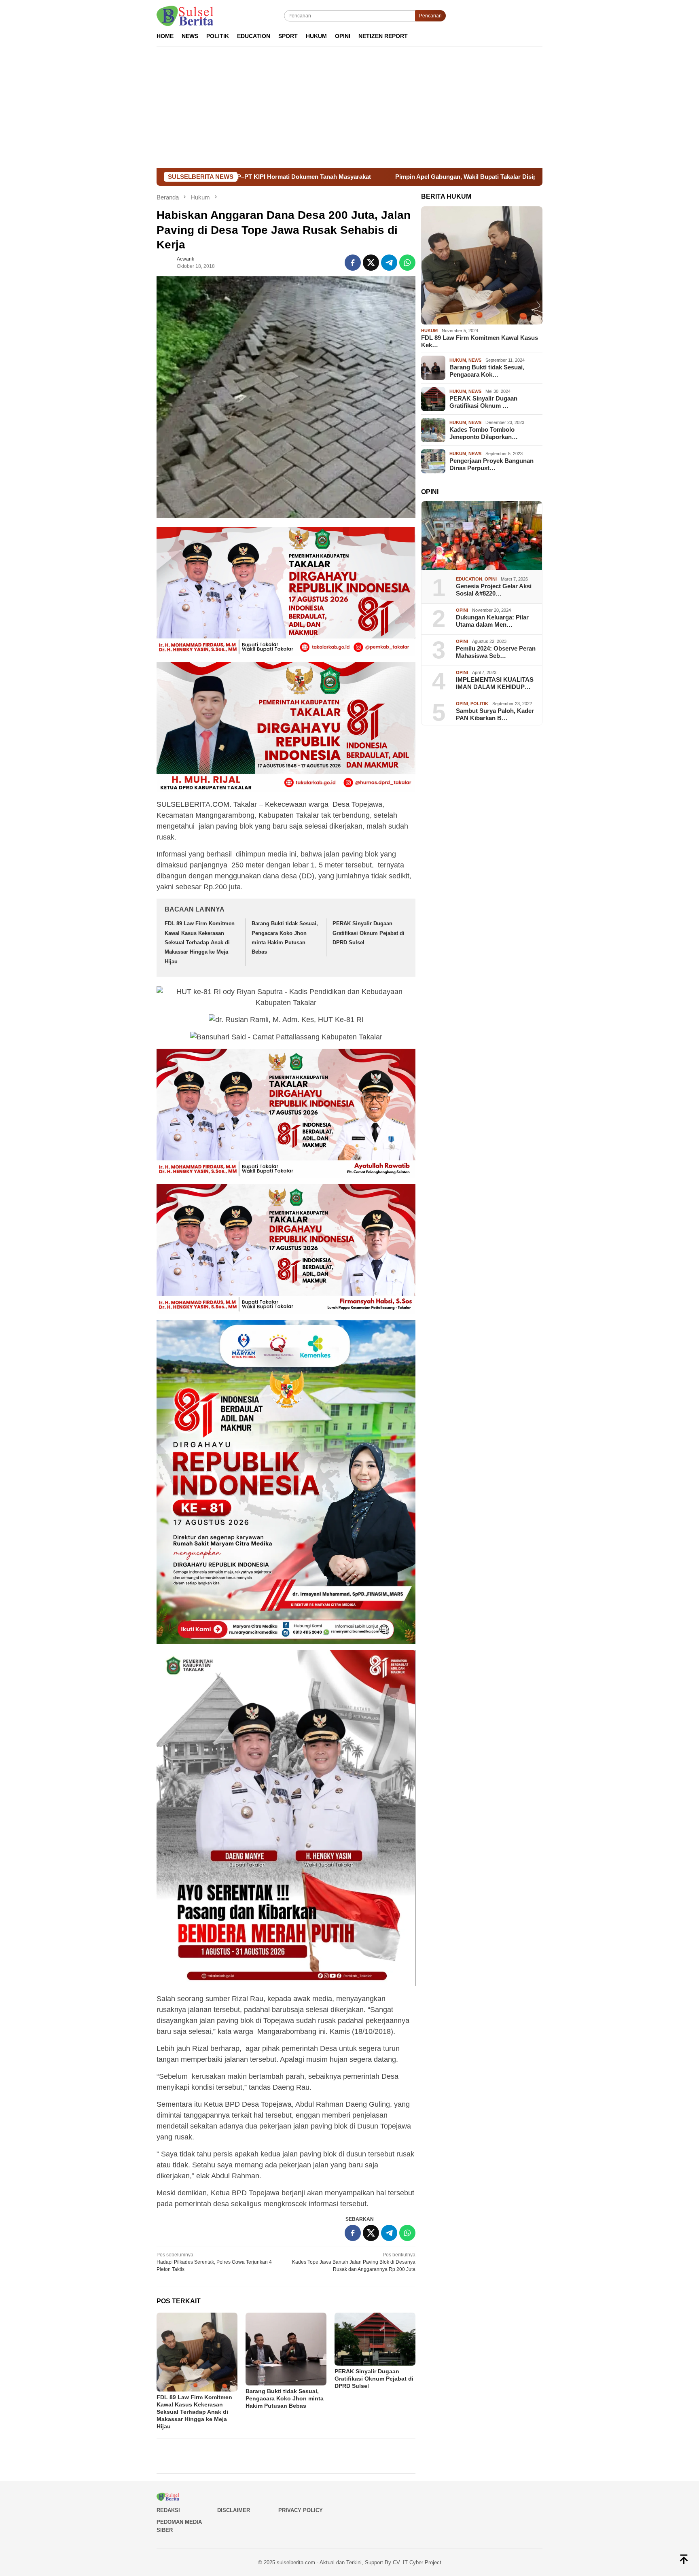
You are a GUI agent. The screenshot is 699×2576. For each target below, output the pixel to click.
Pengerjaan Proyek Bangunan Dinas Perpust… (491, 464)
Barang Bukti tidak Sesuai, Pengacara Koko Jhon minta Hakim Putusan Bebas (285, 2398)
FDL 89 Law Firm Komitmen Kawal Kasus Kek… (480, 341)
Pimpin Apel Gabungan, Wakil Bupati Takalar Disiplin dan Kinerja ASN (324, 177)
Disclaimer (234, 2510)
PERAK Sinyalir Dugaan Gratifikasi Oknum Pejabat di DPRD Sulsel (369, 933)
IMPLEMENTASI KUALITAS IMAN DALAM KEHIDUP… (495, 683)
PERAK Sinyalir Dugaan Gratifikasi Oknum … (483, 402)
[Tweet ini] (371, 263)
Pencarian (430, 16)
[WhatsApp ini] (407, 263)
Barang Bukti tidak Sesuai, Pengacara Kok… (487, 371)
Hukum (429, 331)
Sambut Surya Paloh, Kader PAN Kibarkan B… (495, 714)
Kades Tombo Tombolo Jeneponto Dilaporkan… (484, 433)
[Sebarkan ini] (353, 263)
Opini (491, 579)
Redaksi (168, 2510)
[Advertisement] (349, 107)
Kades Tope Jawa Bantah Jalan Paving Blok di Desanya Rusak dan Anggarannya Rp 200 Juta (354, 2262)
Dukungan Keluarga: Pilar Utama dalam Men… (492, 621)
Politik (479, 704)
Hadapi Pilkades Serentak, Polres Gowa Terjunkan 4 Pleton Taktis (214, 2262)
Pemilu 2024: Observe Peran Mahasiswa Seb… (496, 652)
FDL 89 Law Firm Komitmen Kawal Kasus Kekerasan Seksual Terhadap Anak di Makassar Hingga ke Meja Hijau (200, 942)
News (475, 360)
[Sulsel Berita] (185, 15)
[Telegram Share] (389, 263)
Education (469, 579)
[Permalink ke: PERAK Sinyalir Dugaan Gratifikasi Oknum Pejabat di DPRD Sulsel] (375, 2339)
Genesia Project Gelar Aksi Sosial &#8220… (494, 590)
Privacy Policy (301, 2510)
